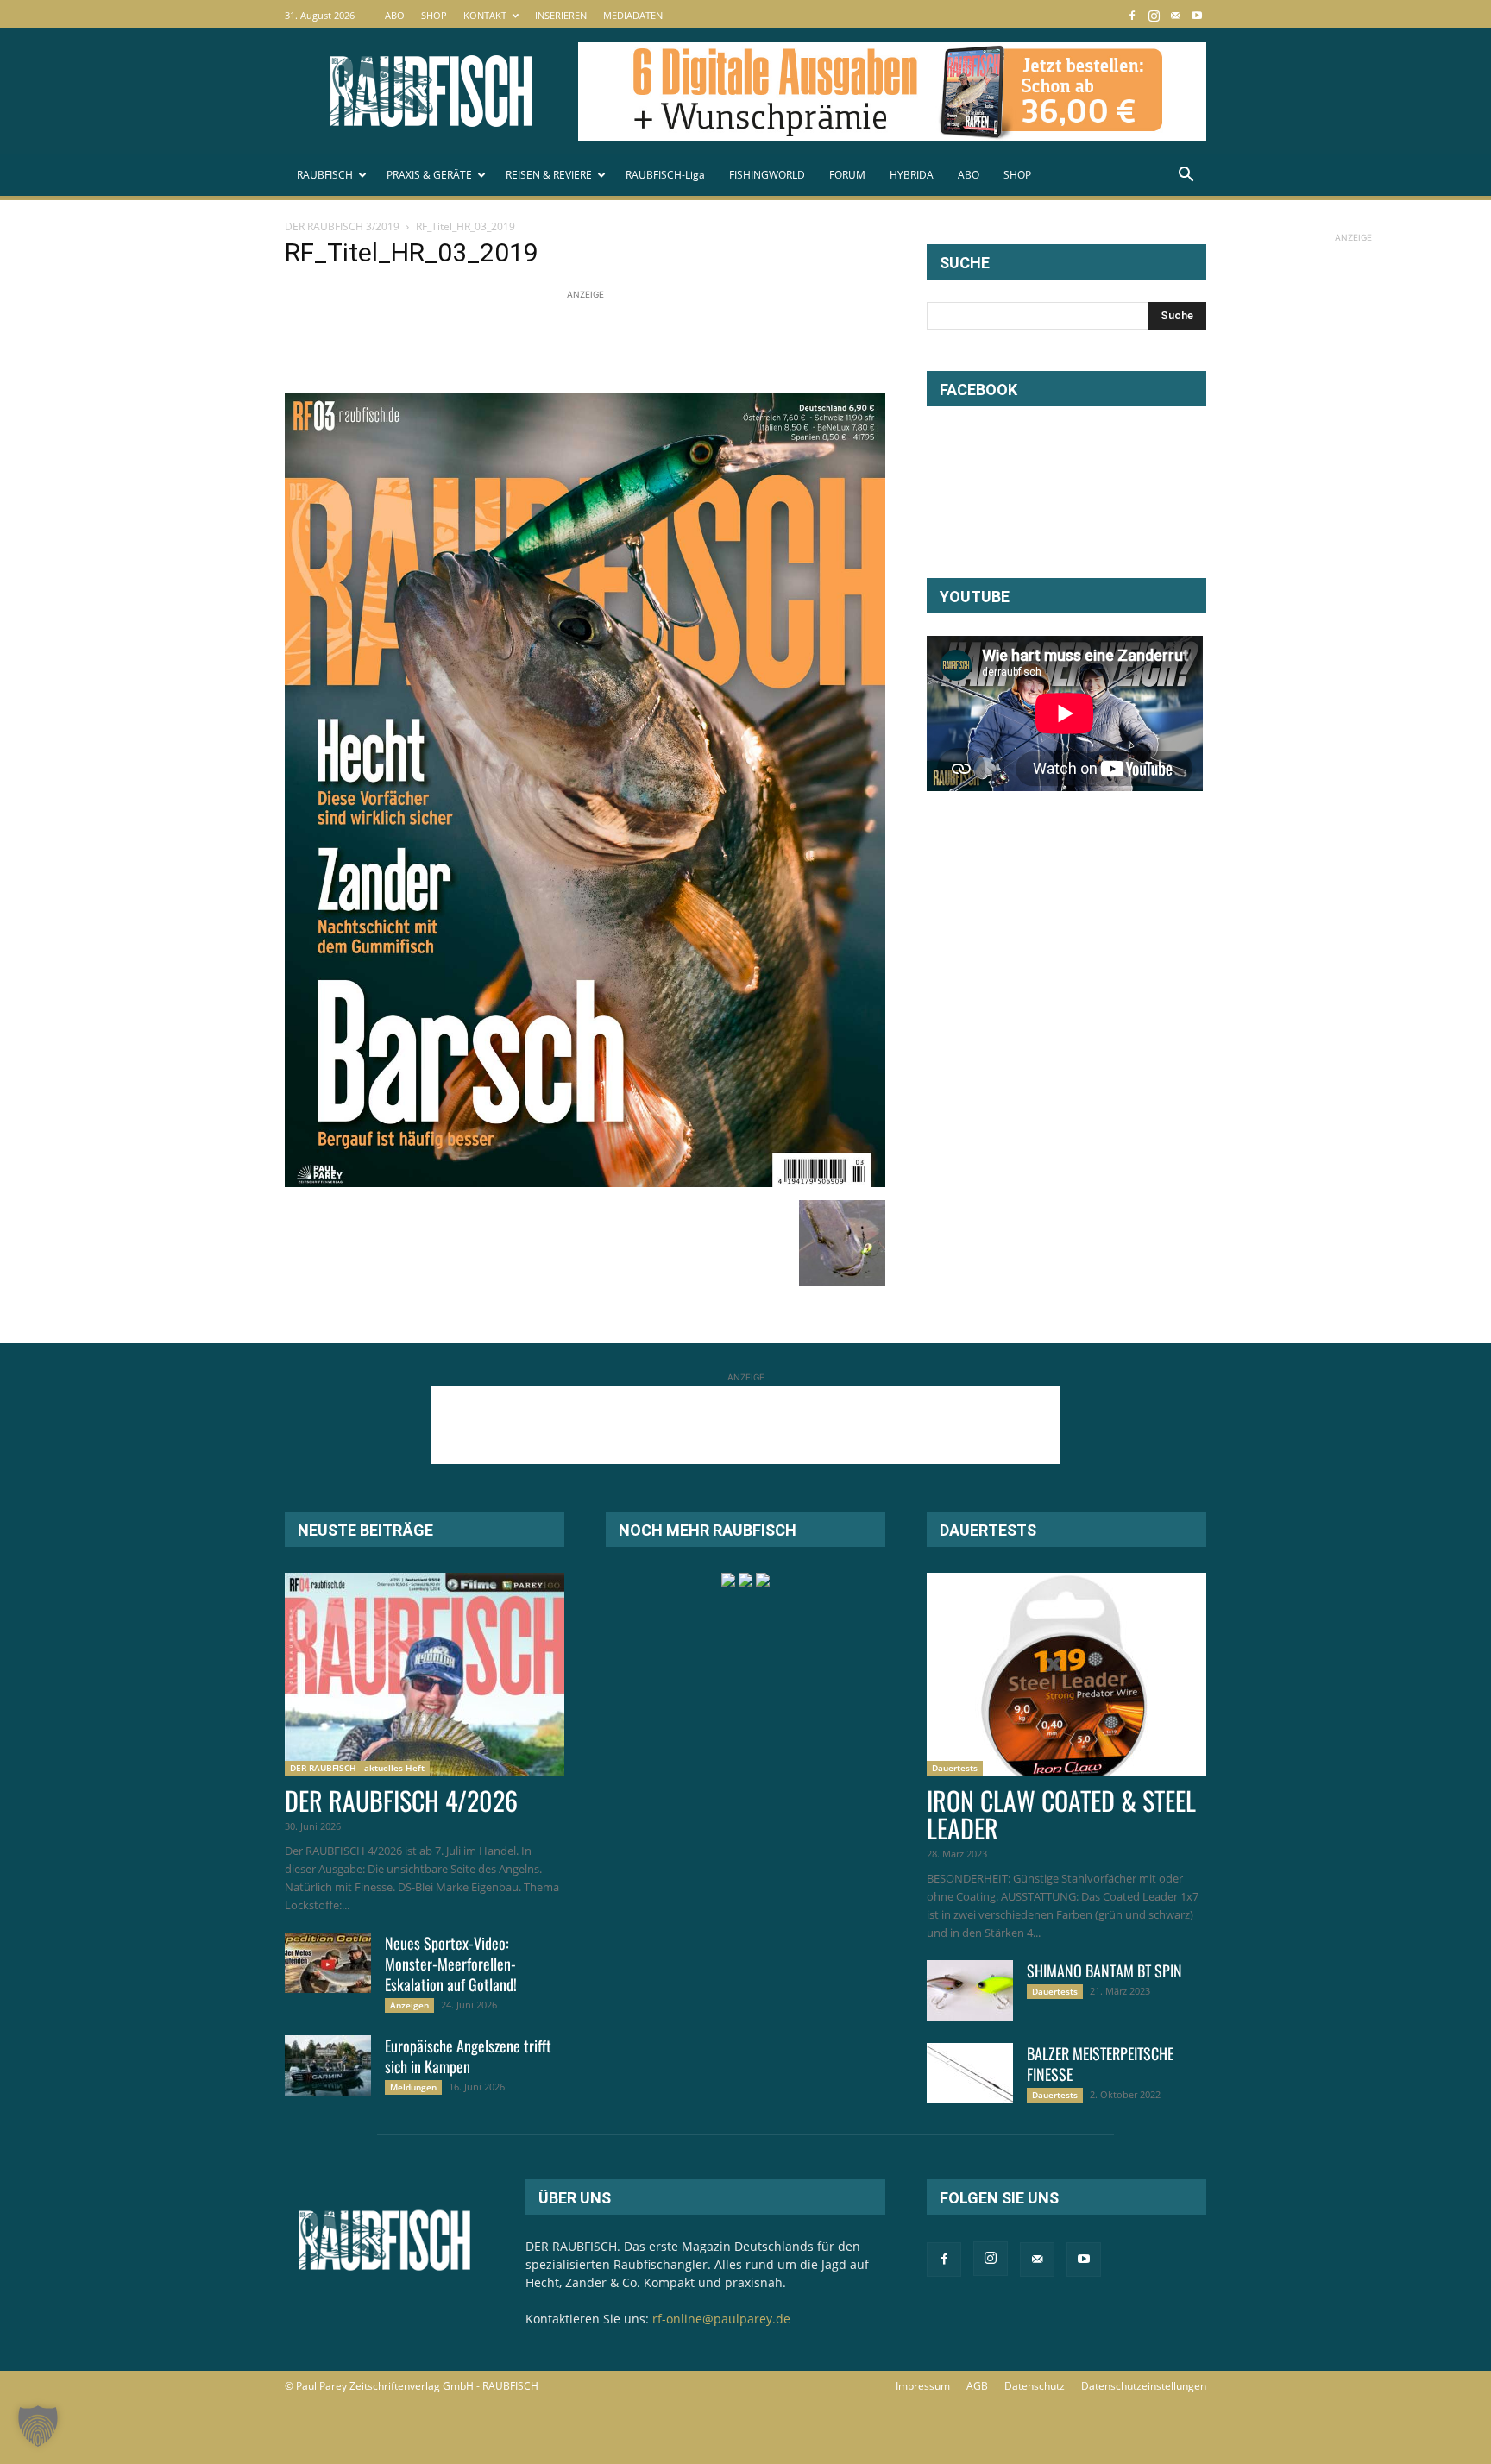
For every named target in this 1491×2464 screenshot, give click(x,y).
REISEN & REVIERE (549, 175)
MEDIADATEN (633, 15)
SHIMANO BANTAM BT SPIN (1104, 1971)
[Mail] (1175, 15)
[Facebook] (1132, 15)
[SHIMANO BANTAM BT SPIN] (970, 1990)
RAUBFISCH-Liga (665, 175)
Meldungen (413, 2087)
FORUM (847, 175)
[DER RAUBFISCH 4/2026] (425, 1674)
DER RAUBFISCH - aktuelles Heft (357, 1768)
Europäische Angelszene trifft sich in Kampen (468, 2056)
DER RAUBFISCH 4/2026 (401, 1800)
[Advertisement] (599, 343)
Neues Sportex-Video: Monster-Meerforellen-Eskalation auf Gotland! (451, 1964)
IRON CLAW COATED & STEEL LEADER (1061, 1814)
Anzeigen (409, 2005)
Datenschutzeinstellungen (1144, 2386)
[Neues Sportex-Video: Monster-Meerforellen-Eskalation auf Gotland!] (328, 1963)
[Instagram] (1154, 15)
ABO (395, 15)
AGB (977, 2386)
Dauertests (955, 1768)
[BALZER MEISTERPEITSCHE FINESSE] (970, 2073)
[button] (1186, 176)
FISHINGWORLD (767, 175)
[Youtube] (1197, 15)
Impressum (923, 2386)
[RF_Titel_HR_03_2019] (585, 1182)
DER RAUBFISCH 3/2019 (342, 226)
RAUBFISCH (325, 175)
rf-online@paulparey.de (721, 2319)
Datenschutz (1035, 2386)
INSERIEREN (561, 15)
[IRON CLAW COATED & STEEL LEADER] (1066, 1674)
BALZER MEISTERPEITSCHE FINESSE (1100, 2064)
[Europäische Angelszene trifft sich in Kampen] (328, 2065)
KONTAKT (485, 15)
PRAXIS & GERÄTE (429, 175)
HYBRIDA (912, 175)
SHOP (434, 15)
